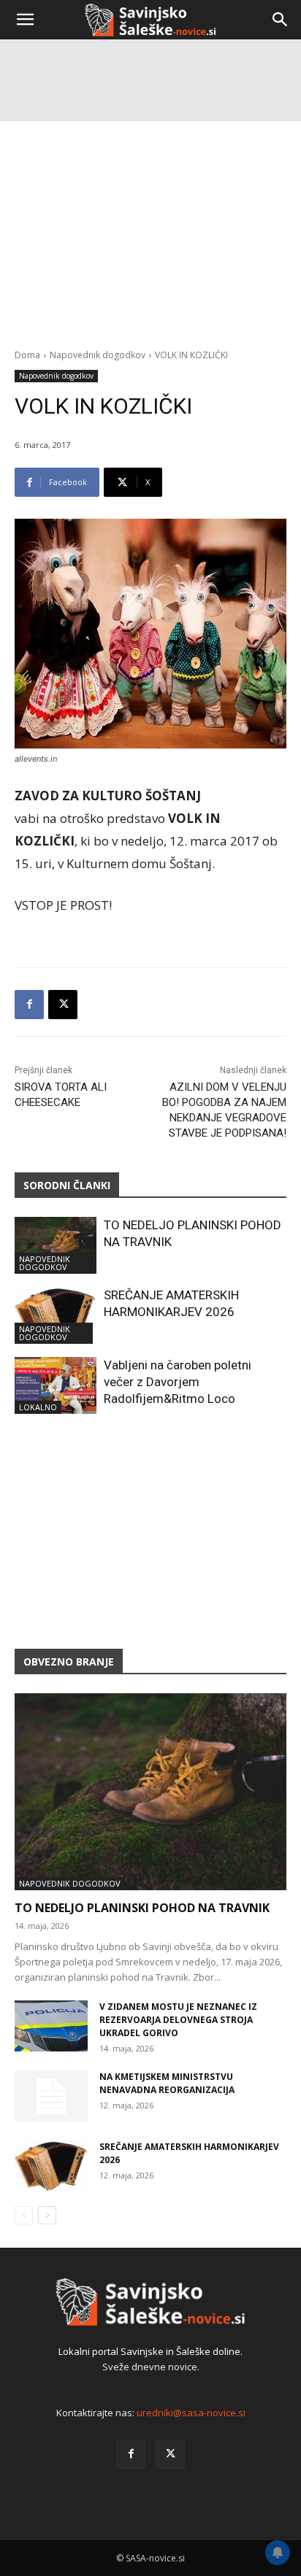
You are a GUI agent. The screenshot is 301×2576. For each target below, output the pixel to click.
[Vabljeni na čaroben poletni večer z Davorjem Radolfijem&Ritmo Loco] (56, 1385)
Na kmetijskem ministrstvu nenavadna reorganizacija (167, 2083)
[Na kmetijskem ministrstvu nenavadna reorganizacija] (51, 2096)
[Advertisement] (150, 201)
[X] (63, 1005)
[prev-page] (24, 2215)
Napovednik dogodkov (56, 376)
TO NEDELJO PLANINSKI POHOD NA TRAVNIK (142, 1908)
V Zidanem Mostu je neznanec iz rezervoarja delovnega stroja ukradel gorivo (178, 2020)
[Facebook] (29, 1005)
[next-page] (47, 2215)
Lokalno (38, 1407)
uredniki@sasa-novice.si (191, 2413)
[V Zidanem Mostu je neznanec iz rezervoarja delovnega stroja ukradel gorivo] (51, 2026)
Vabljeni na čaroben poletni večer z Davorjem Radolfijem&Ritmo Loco (178, 1382)
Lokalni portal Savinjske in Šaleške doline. (150, 2351)
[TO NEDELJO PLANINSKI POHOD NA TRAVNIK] (56, 1245)
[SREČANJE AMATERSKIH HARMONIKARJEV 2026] (56, 1315)
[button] (25, 20)
